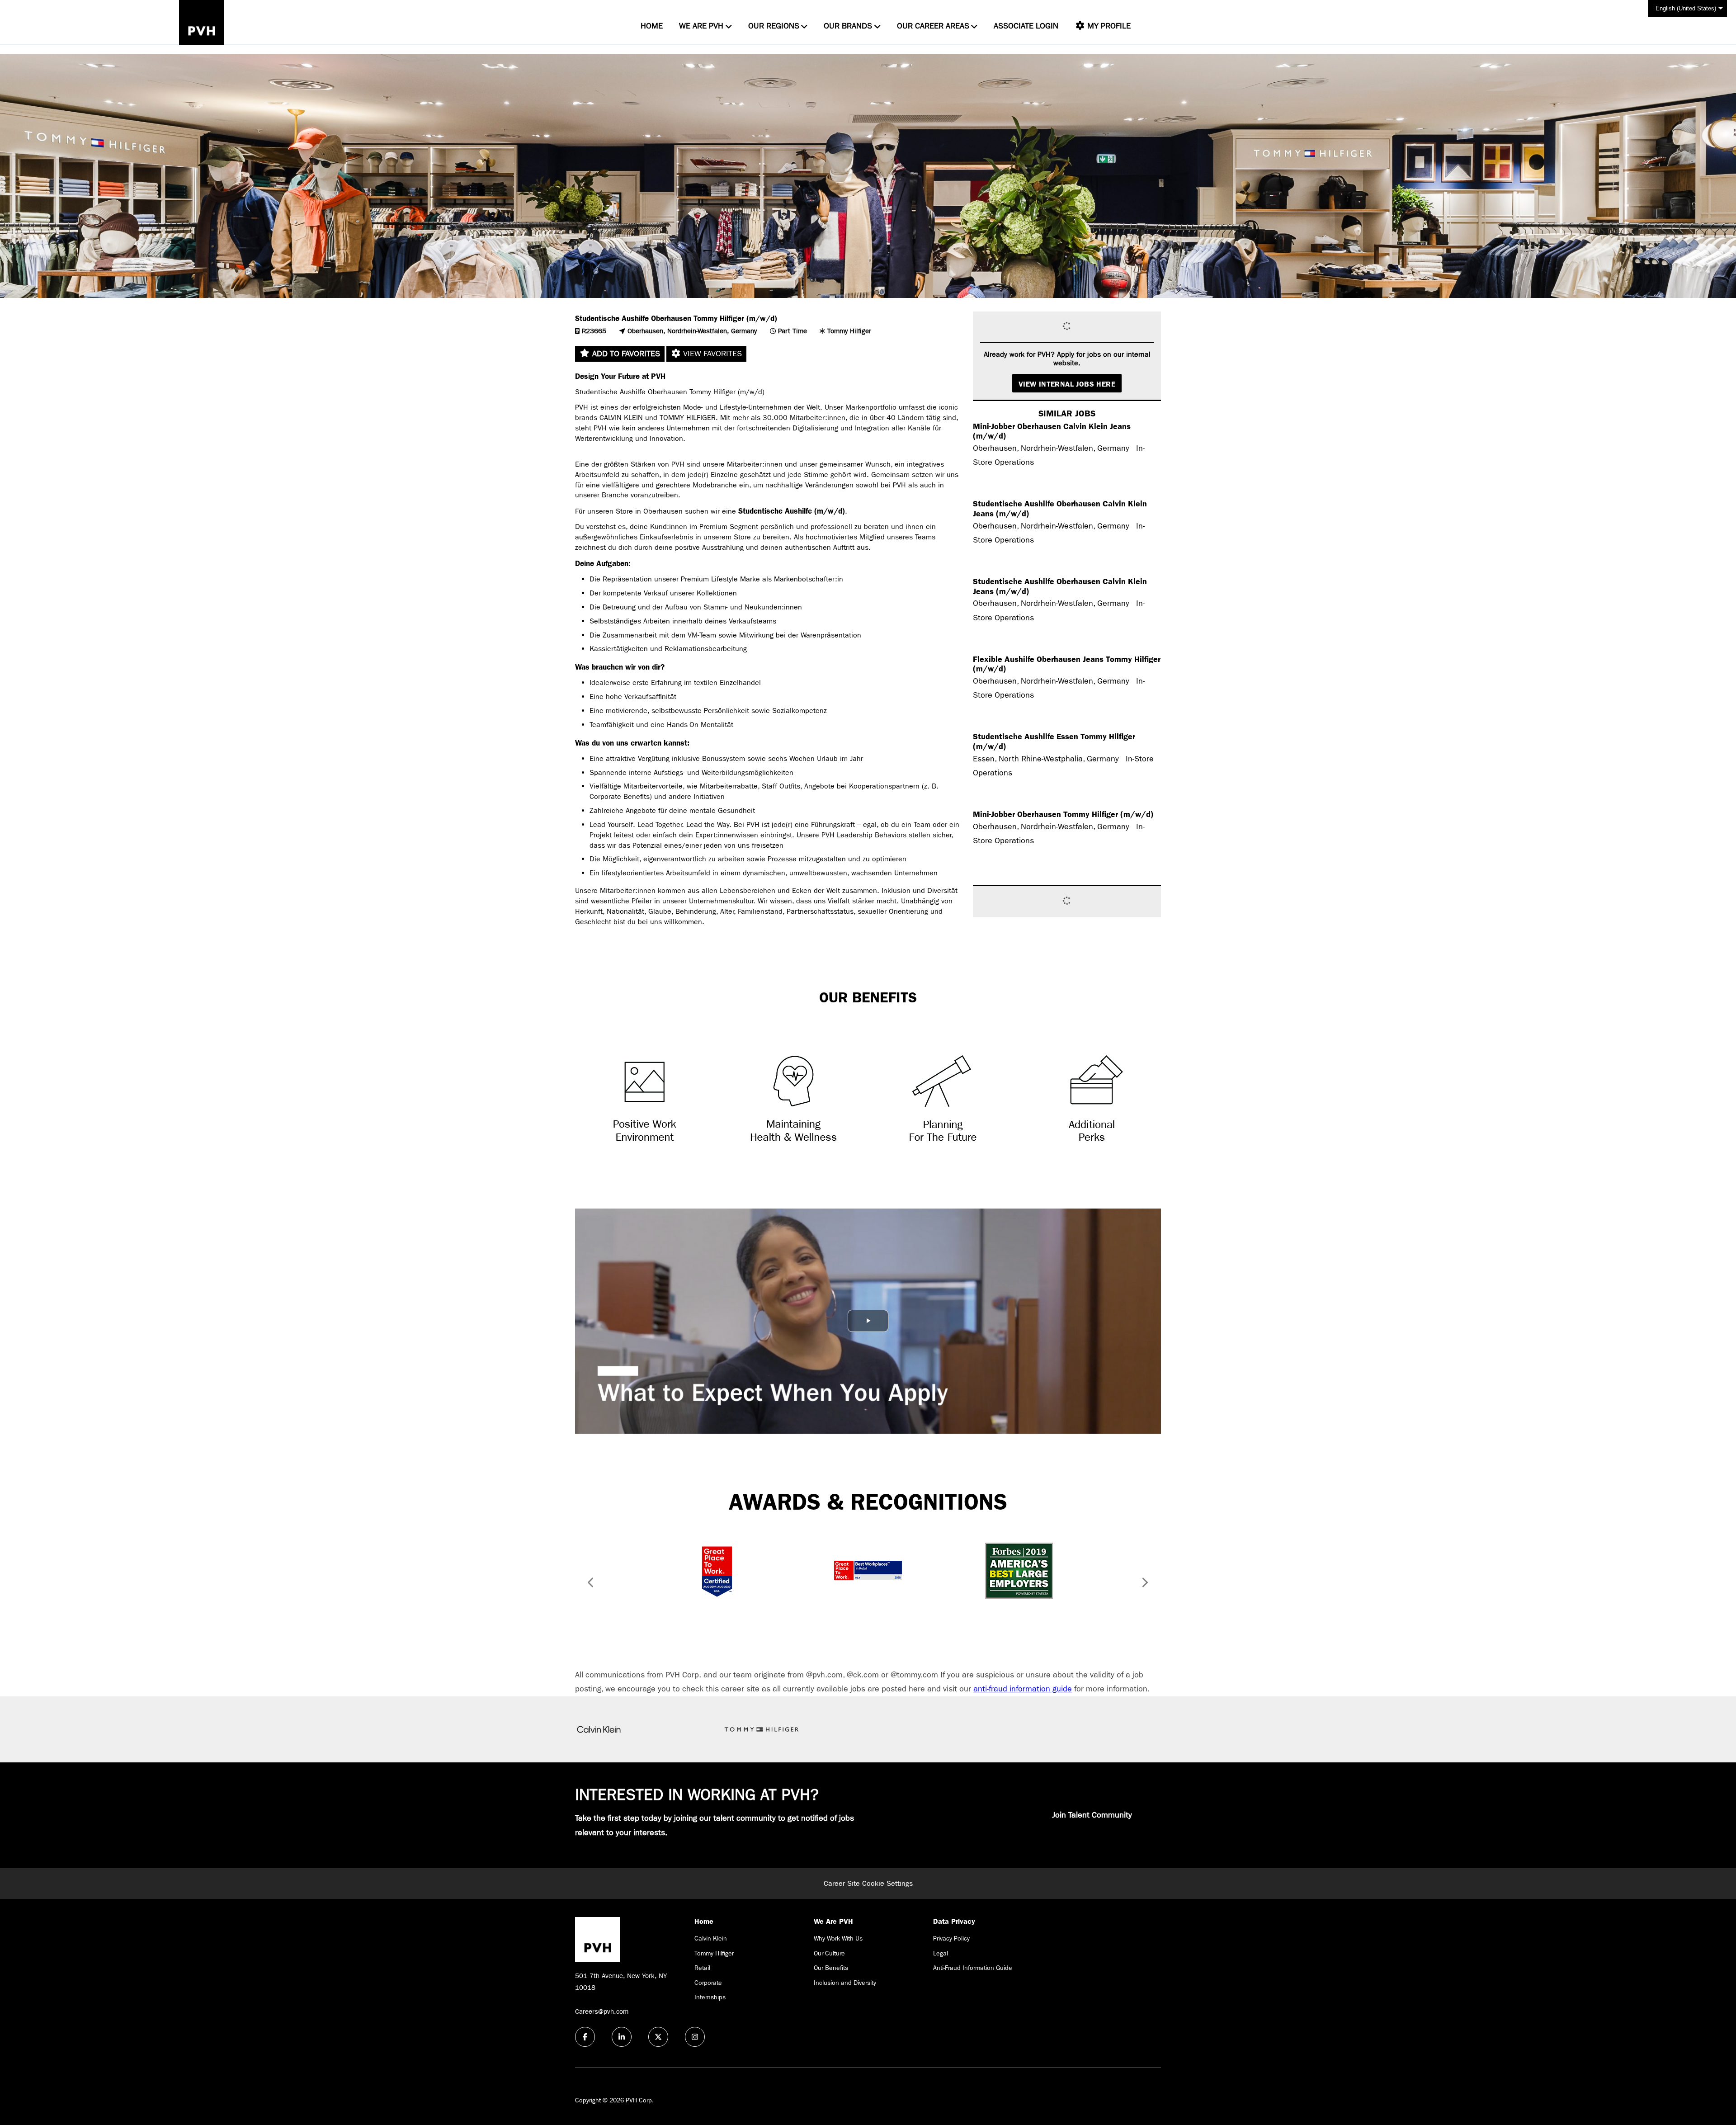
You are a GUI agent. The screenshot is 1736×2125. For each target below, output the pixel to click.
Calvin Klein (711, 1938)
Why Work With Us (838, 1938)
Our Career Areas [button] (933, 26)
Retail (702, 1968)
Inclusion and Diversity (845, 1983)
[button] (588, 1584)
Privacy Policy (951, 1938)
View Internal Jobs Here (1067, 384)
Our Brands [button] (848, 26)
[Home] (202, 22)
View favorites (711, 354)
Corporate (708, 1983)
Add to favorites (625, 354)
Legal (941, 1953)
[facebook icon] (585, 2037)
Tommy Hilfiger (714, 1953)
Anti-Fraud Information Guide (973, 1968)
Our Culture (829, 1953)
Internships (710, 1997)
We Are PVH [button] (701, 26)
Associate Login (1026, 26)
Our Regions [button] (774, 26)
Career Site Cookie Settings (868, 1883)
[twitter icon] (658, 2037)
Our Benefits (831, 1968)
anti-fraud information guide (1023, 1689)
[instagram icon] (695, 2037)
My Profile (1108, 26)
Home (652, 26)
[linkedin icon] (622, 2037)
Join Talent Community (1092, 1815)
